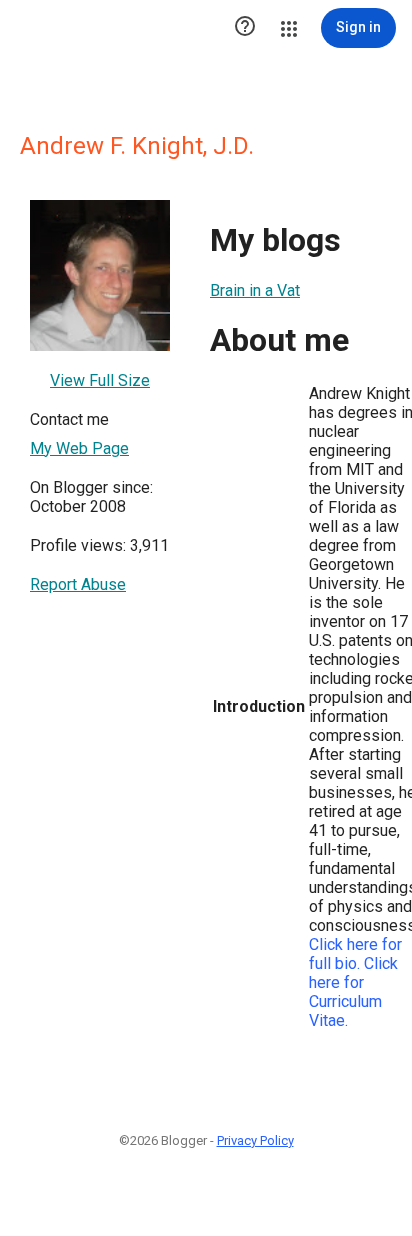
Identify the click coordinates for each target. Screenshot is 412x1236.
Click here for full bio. (355, 954)
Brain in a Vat (255, 290)
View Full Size (100, 380)
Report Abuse (78, 584)
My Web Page (79, 448)
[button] (245, 28)
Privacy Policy (255, 1140)
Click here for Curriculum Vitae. (353, 992)
